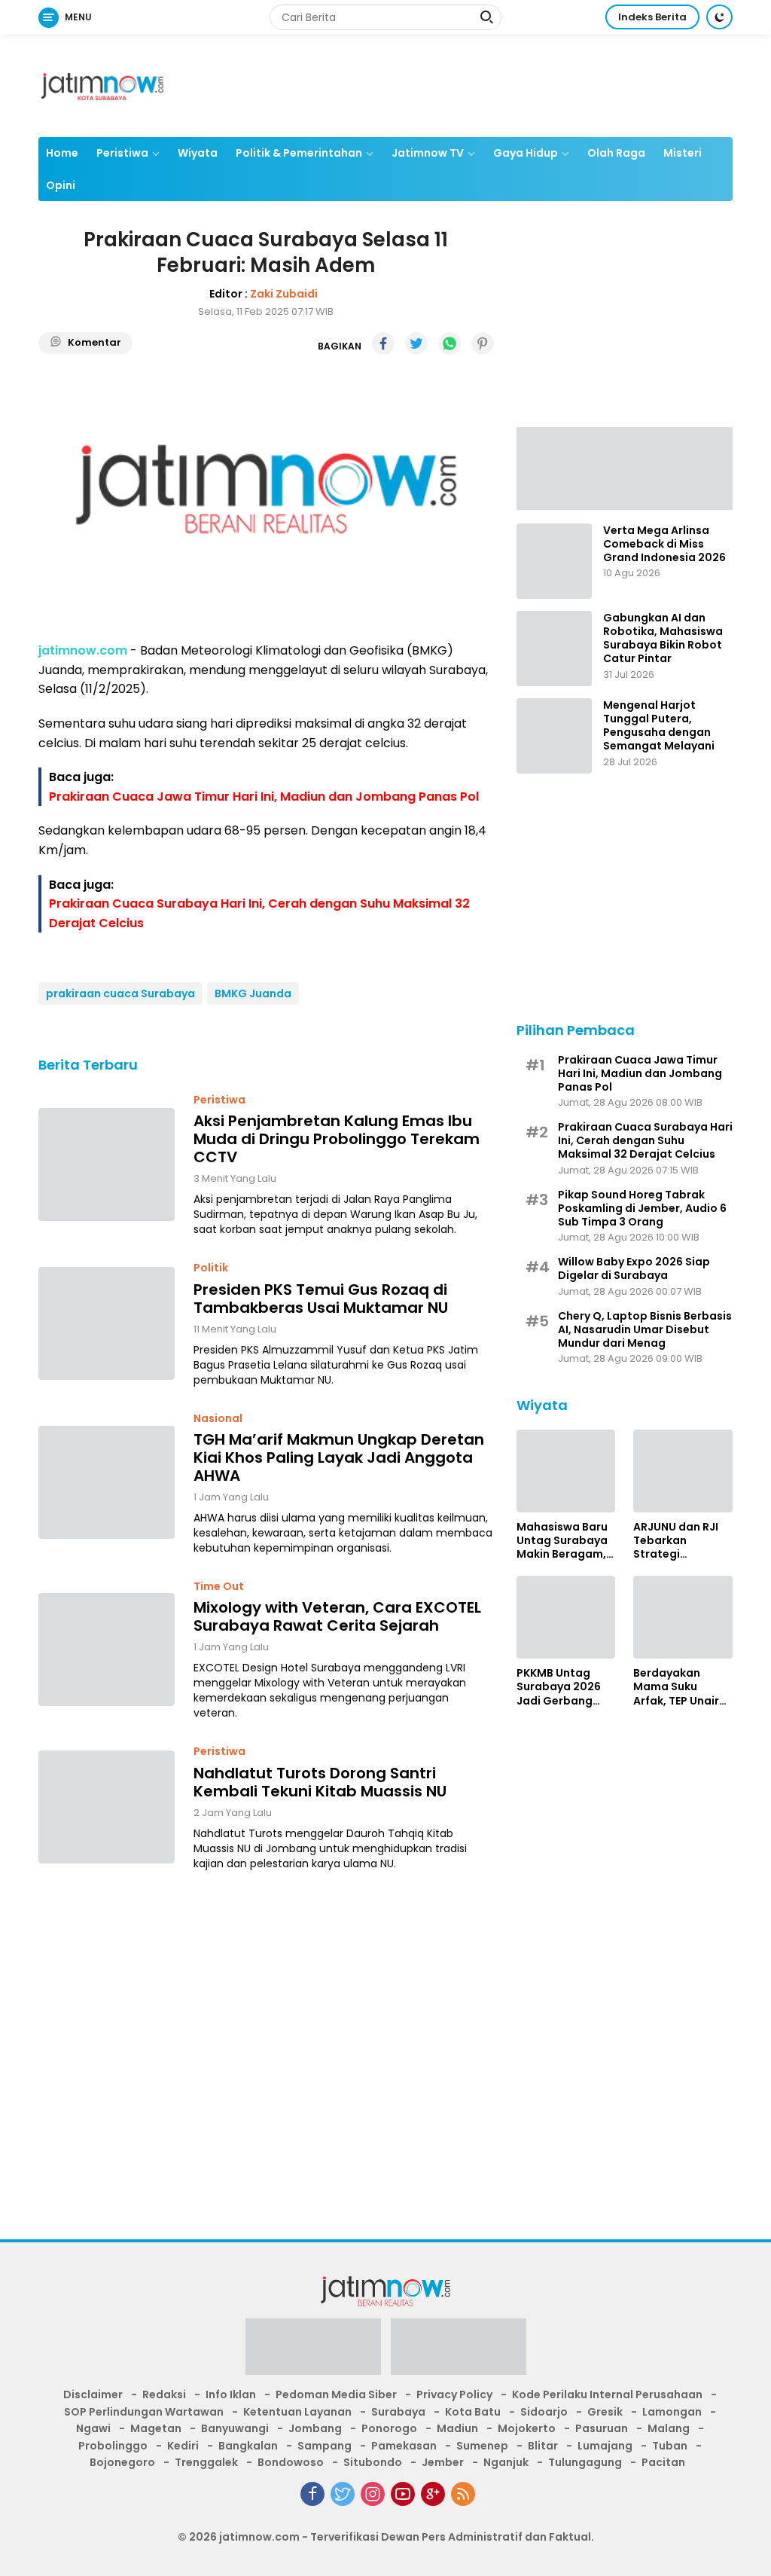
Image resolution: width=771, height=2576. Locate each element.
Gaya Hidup (526, 153)
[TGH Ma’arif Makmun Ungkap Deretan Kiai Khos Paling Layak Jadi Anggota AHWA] (107, 1482)
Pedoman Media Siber (336, 2394)
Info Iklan (231, 2394)
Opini (61, 185)
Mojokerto (527, 2428)
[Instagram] (373, 2494)
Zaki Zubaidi (284, 294)
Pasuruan (602, 2428)
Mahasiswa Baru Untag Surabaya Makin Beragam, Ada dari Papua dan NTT (562, 1541)
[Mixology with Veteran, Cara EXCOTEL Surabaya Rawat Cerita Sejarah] (107, 1650)
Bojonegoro (122, 2462)
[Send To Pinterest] (483, 343)
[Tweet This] (416, 343)
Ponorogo (389, 2428)
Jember (443, 2462)
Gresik (605, 2412)
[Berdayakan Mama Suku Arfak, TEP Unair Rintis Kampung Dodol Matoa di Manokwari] (683, 1617)
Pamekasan (404, 2446)
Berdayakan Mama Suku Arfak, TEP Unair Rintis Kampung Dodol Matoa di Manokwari (677, 1687)
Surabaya (398, 2412)
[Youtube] (403, 2494)
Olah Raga (616, 153)
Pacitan (663, 2462)
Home (62, 153)
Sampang (325, 2446)
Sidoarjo (544, 2412)
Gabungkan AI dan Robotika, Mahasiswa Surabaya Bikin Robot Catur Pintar (663, 638)
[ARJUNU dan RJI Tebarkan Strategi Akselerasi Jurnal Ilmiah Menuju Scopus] (683, 1471)
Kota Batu (473, 2412)
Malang (669, 2428)
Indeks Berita (652, 17)
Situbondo (373, 2462)
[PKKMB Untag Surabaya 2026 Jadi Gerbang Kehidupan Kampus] (566, 1617)
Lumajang (605, 2446)
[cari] (486, 19)
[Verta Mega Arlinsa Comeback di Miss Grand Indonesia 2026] (554, 561)
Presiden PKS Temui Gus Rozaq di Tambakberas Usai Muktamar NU (321, 1299)
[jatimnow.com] (102, 85)
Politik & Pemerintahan (299, 153)
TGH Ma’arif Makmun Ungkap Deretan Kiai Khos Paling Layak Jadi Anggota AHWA (339, 1457)
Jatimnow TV (428, 153)
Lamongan (672, 2412)
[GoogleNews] (433, 2494)
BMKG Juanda (253, 993)
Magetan (156, 2428)
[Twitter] (343, 2494)
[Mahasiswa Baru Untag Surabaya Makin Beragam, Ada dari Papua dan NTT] (566, 1471)
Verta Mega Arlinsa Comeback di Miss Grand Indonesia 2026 (664, 544)
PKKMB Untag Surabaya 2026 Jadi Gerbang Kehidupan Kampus (559, 1687)
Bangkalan (248, 2446)
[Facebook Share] (383, 343)
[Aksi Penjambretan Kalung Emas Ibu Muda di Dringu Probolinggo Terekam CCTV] (107, 1164)
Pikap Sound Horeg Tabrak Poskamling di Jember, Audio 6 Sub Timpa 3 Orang (642, 1209)
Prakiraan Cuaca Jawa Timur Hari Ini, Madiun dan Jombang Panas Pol (264, 797)
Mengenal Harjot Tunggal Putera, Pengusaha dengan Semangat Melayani (659, 726)
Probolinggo (113, 2446)
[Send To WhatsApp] (449, 343)
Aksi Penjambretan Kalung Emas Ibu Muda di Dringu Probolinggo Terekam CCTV (337, 1139)
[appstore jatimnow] (459, 2352)
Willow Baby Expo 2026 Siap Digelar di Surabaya (634, 1268)
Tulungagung (585, 2462)
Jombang (315, 2428)
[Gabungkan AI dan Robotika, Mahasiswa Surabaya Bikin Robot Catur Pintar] (554, 649)
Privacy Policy (454, 2394)
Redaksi (164, 2394)
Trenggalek (206, 2462)
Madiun (457, 2428)
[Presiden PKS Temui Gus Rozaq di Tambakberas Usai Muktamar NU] (107, 1323)
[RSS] (463, 2494)
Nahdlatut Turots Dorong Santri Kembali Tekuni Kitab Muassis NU (320, 1782)
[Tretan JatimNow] (625, 468)
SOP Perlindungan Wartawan (144, 2412)
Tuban (670, 2446)
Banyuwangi (235, 2428)
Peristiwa (122, 153)
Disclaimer (93, 2394)
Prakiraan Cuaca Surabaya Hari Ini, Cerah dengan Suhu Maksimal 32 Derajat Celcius (645, 1141)
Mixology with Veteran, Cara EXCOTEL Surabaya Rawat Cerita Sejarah (337, 1616)
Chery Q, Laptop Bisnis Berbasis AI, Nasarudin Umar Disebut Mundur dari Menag (645, 1330)
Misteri (683, 153)
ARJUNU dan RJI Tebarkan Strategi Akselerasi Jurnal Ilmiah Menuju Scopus (680, 1541)
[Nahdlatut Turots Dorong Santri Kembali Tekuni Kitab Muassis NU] (107, 1807)
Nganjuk (506, 2462)
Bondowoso (291, 2462)
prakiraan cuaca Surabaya (120, 993)
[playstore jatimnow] (313, 2352)
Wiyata (198, 153)
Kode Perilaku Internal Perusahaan (607, 2394)
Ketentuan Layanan (297, 2412)
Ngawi (93, 2428)
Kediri (183, 2446)
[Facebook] (312, 2494)
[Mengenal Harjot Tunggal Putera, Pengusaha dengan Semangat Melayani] (554, 736)
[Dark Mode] (719, 17)
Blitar (543, 2446)
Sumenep (482, 2446)
